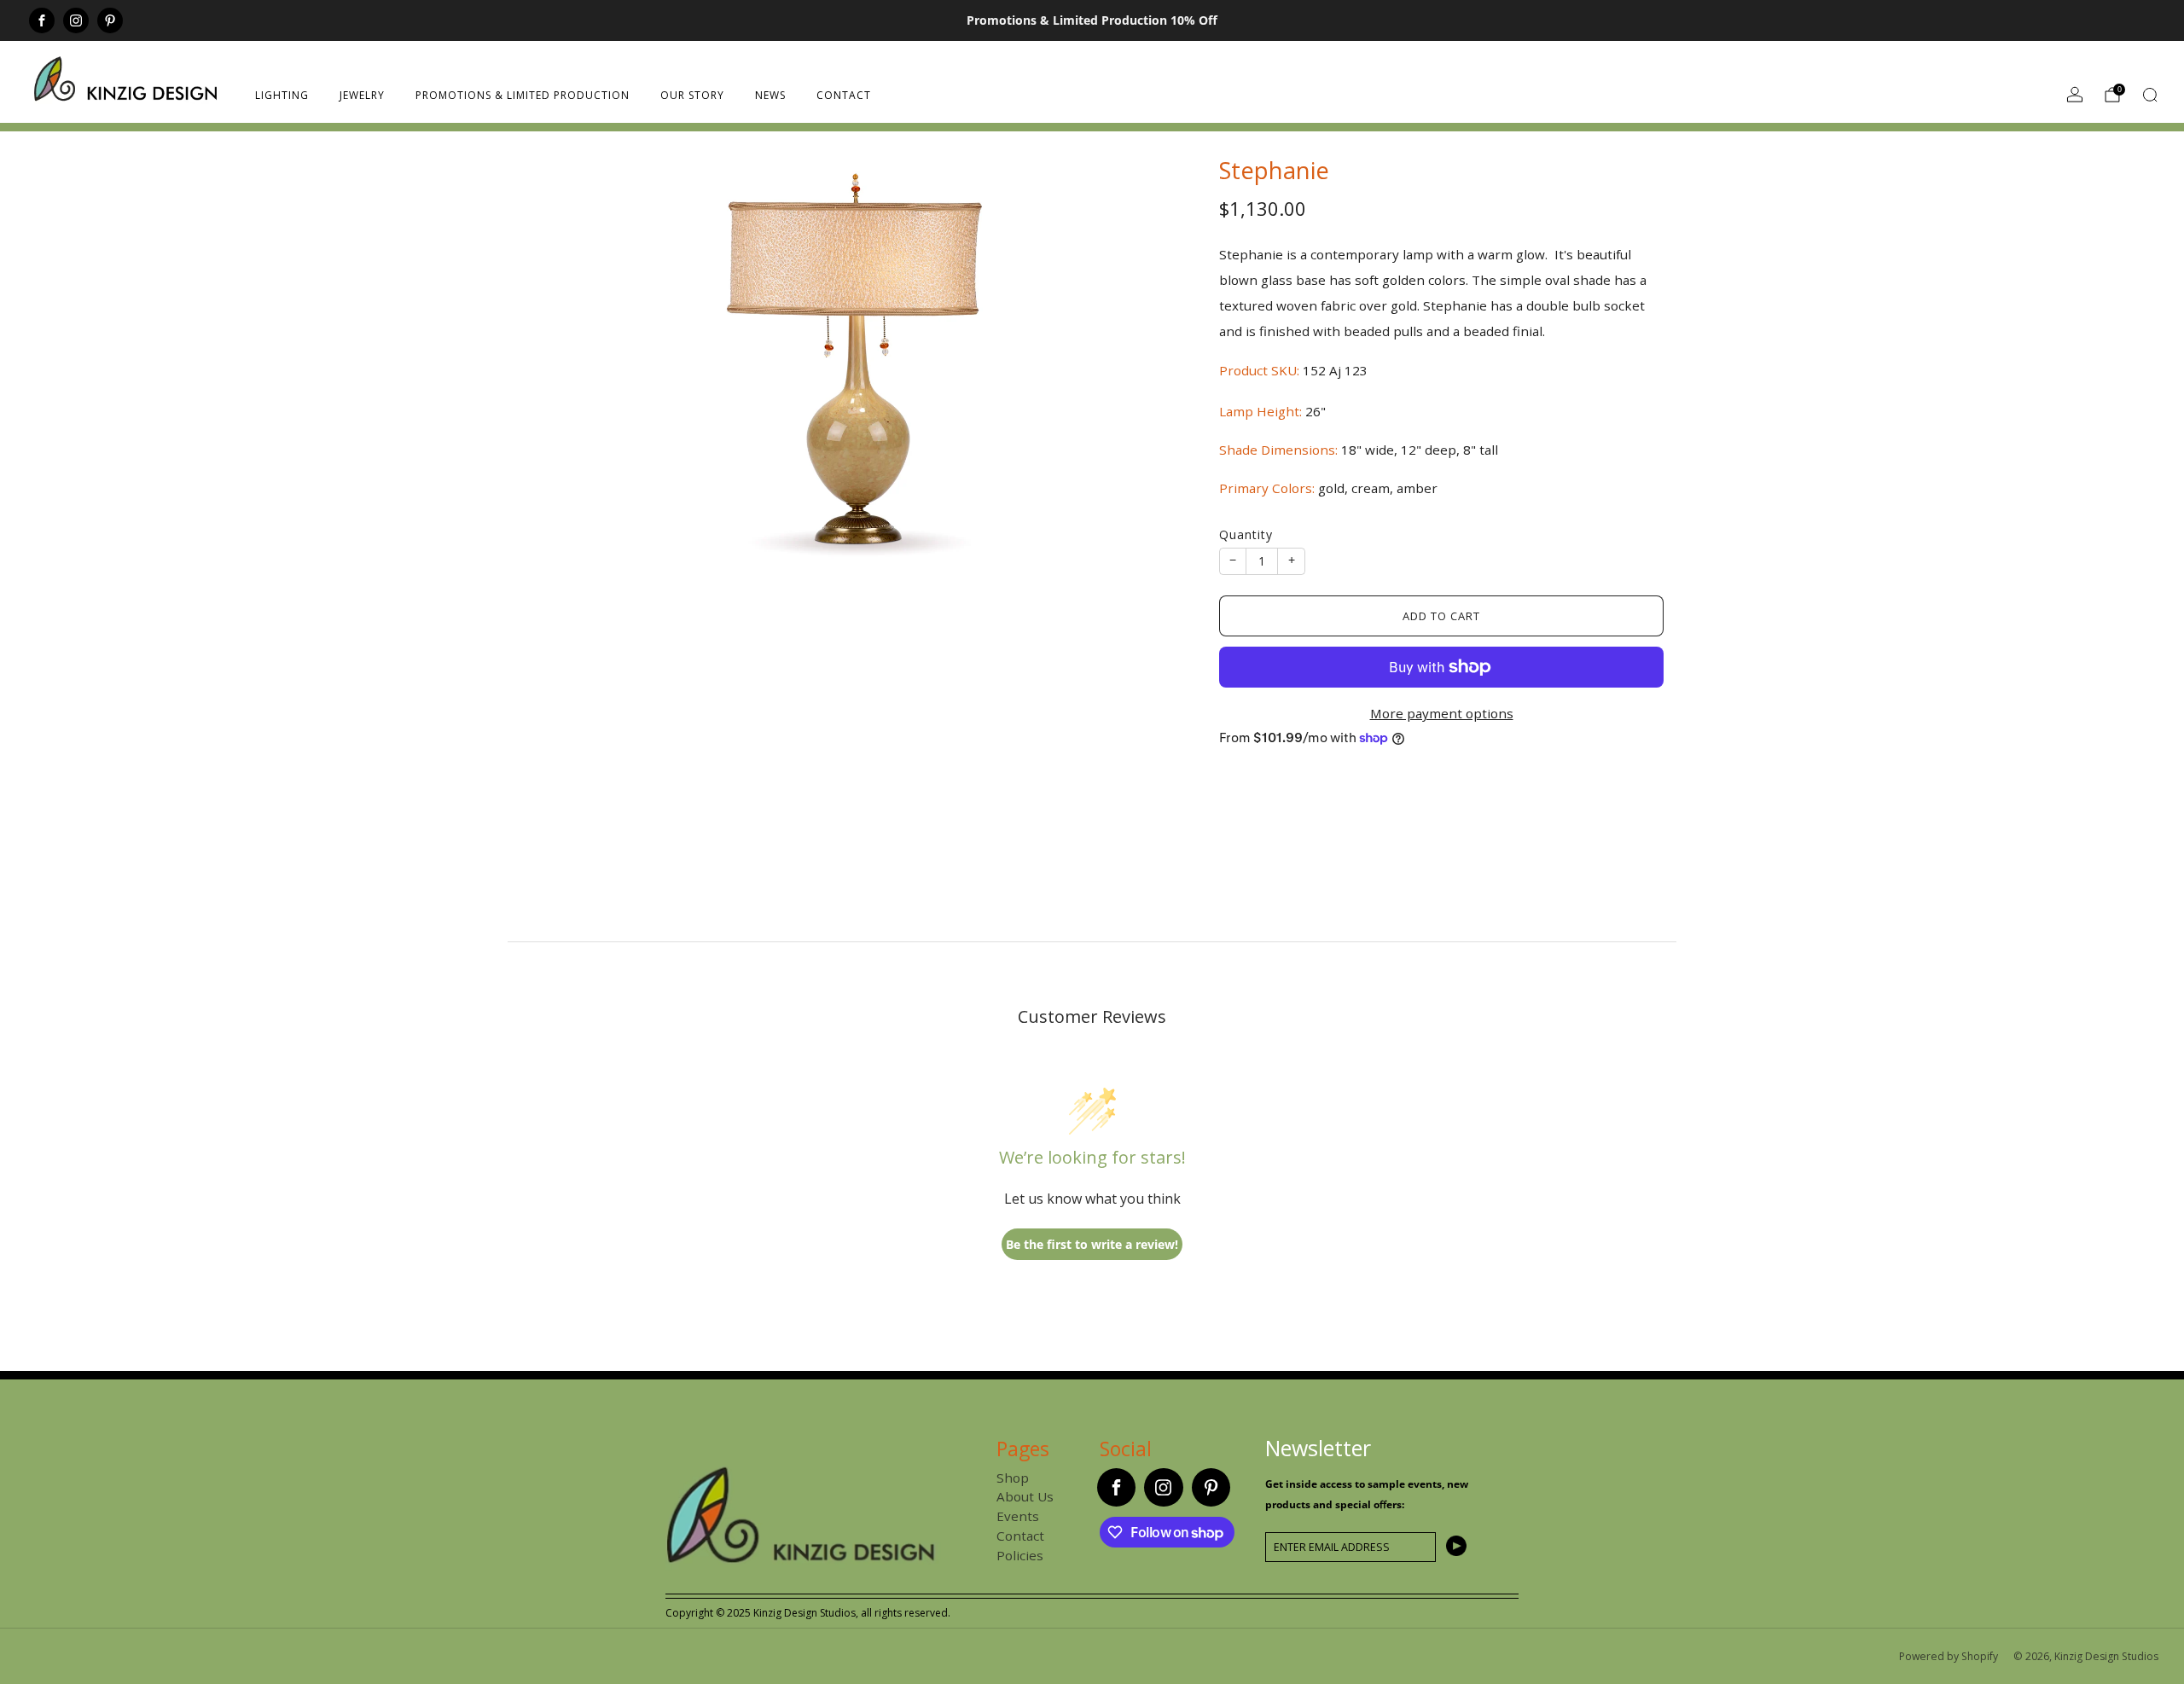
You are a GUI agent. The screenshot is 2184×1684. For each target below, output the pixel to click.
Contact (844, 95)
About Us (1025, 1496)
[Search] (2150, 95)
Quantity (1246, 534)
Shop (1013, 1478)
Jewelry (362, 95)
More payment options (1442, 713)
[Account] (2075, 95)
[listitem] (1092, 20)
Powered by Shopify (1949, 1656)
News (770, 95)
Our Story (692, 95)
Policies (1020, 1555)
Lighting (282, 95)
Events (1018, 1516)
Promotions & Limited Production (523, 95)
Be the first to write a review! (1092, 1244)
